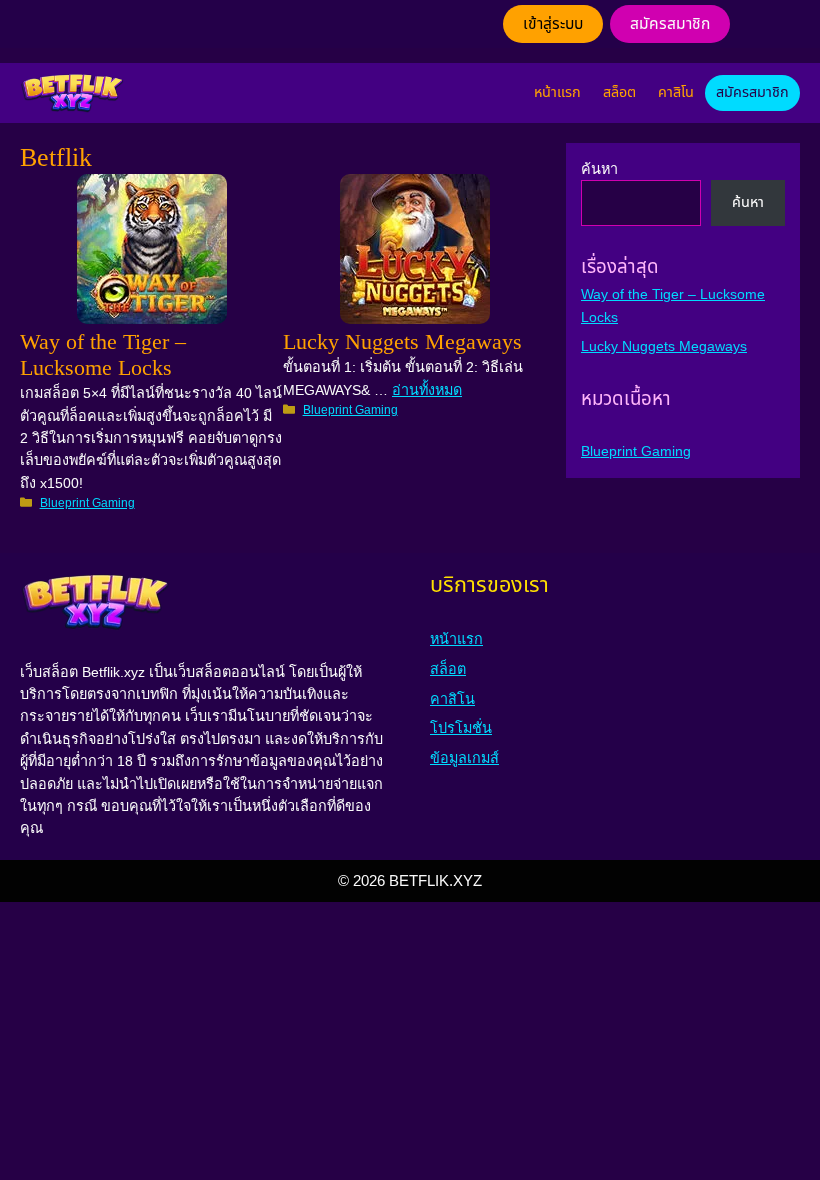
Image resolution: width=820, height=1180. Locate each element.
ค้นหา (599, 169)
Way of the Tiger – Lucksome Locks (103, 355)
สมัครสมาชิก (670, 24)
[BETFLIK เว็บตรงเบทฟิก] (72, 93)
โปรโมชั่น (461, 728)
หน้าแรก (557, 92)
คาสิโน (676, 92)
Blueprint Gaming (87, 503)
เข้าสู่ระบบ (553, 24)
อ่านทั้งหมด (427, 390)
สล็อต (619, 92)
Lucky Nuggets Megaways (402, 342)
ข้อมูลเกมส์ (464, 758)
